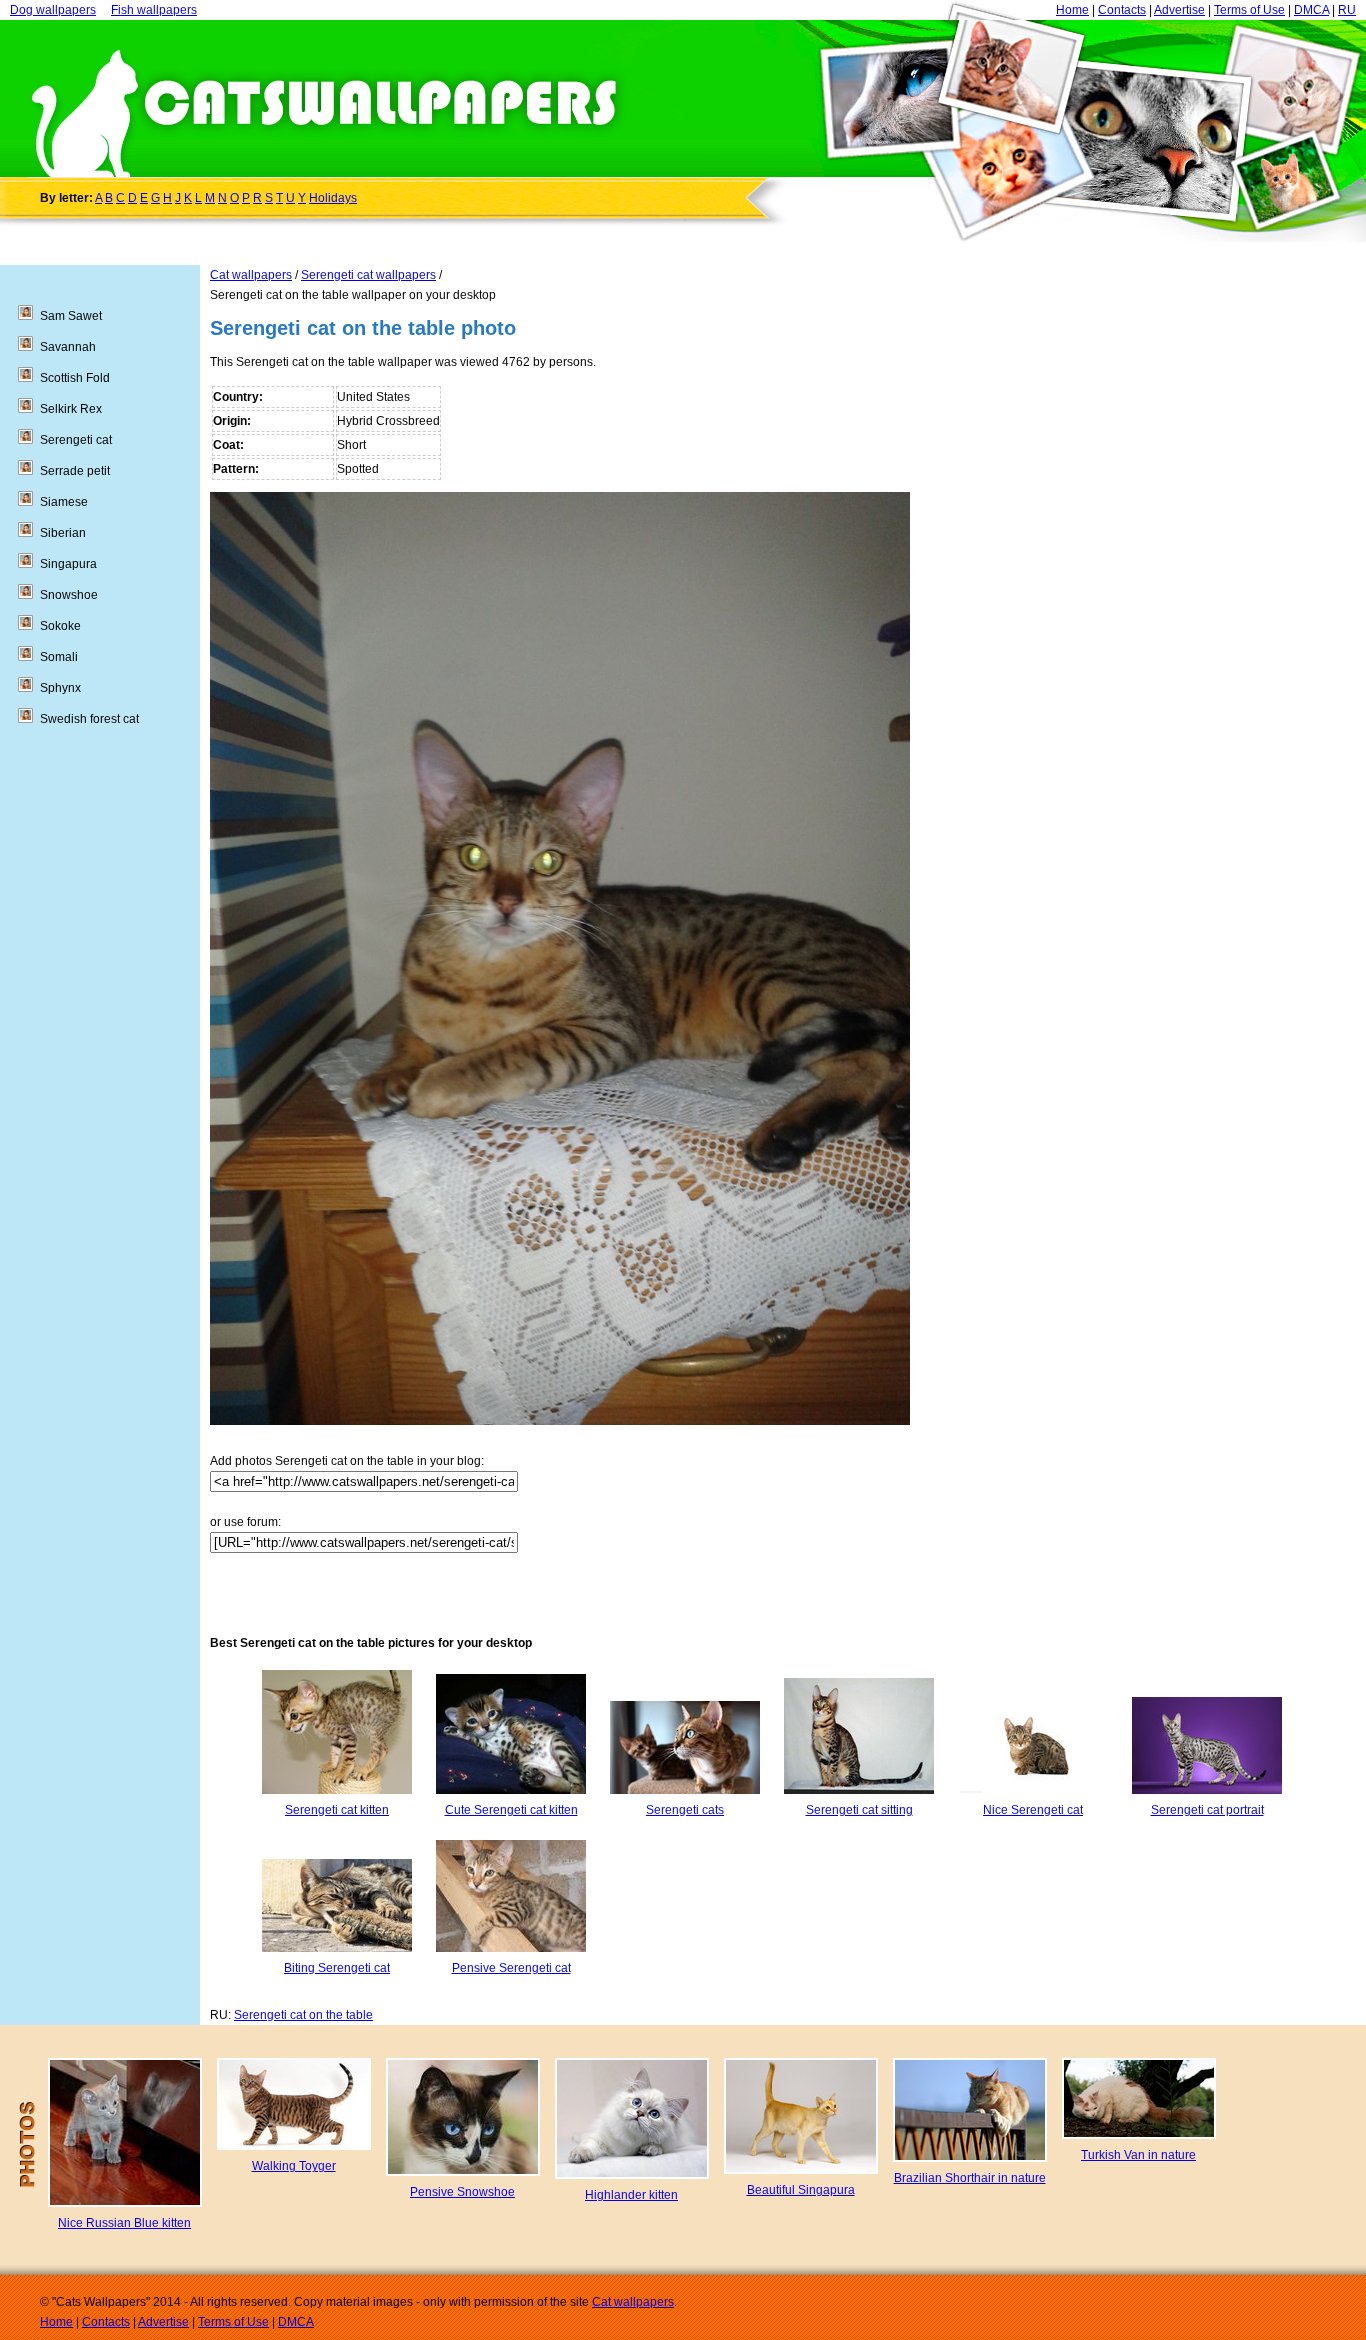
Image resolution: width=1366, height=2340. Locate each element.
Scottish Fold (75, 378)
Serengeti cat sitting (859, 1810)
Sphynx (60, 688)
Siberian (63, 533)
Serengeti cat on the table (303, 2015)
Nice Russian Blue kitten (124, 2223)
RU (1347, 10)
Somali (59, 657)
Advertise (1179, 10)
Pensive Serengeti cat (511, 1968)
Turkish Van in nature (1138, 2155)
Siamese (64, 502)
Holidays (333, 198)
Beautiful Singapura (801, 2190)
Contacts (1122, 10)
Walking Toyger (294, 2166)
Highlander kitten (631, 2195)
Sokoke (60, 626)
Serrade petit (75, 471)
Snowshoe (69, 595)
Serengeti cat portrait (1207, 1810)
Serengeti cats (685, 1810)
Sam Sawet (71, 316)
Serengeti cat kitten (337, 1810)
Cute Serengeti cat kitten (511, 1810)
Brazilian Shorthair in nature (970, 2178)
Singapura (68, 564)
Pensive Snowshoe (462, 2192)
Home (1072, 10)
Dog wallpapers (53, 10)
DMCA (1311, 10)
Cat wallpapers (251, 275)
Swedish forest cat (89, 719)
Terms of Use (1249, 10)
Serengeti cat (76, 440)
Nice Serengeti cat (1033, 1810)
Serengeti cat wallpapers (368, 275)
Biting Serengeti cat (337, 1968)
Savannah (68, 347)
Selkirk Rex (71, 409)
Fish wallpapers (154, 10)
